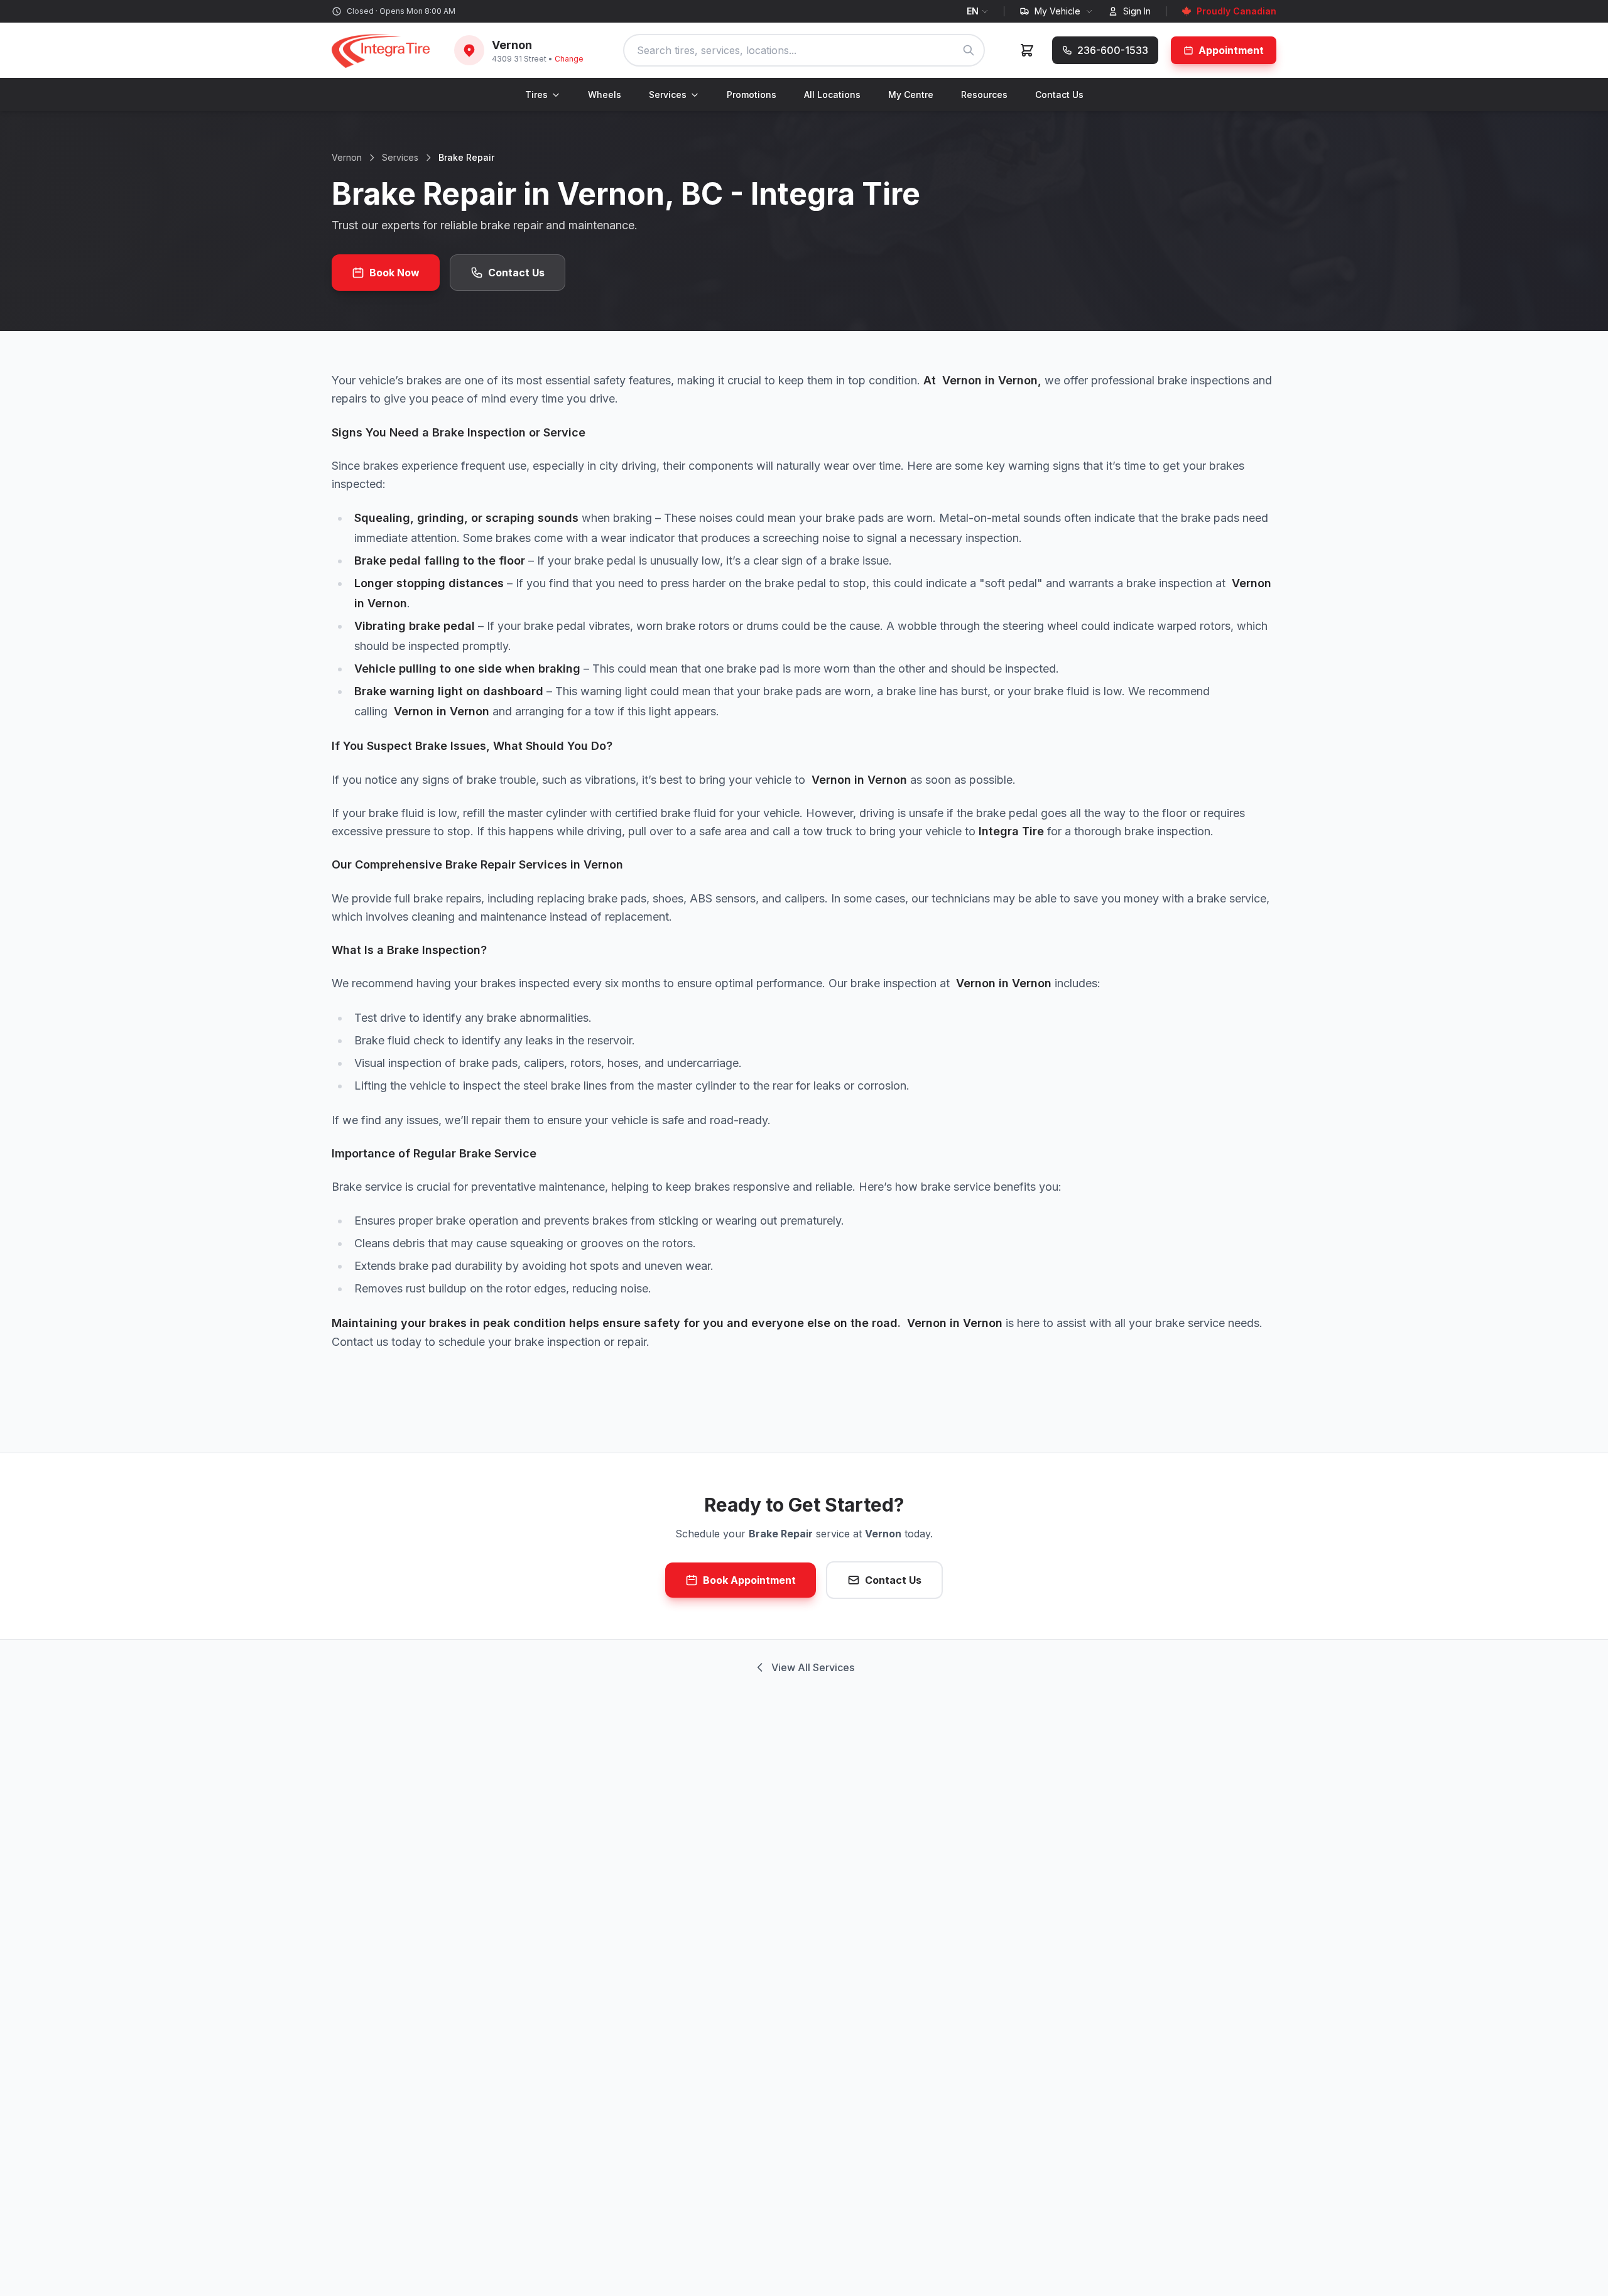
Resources (984, 95)
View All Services (813, 1667)
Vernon (347, 157)
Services (668, 95)
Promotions (752, 95)
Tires (536, 95)
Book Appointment (749, 1580)
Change (569, 59)
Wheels (605, 95)
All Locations (832, 95)
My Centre (911, 95)
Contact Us (1059, 95)
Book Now (394, 273)
